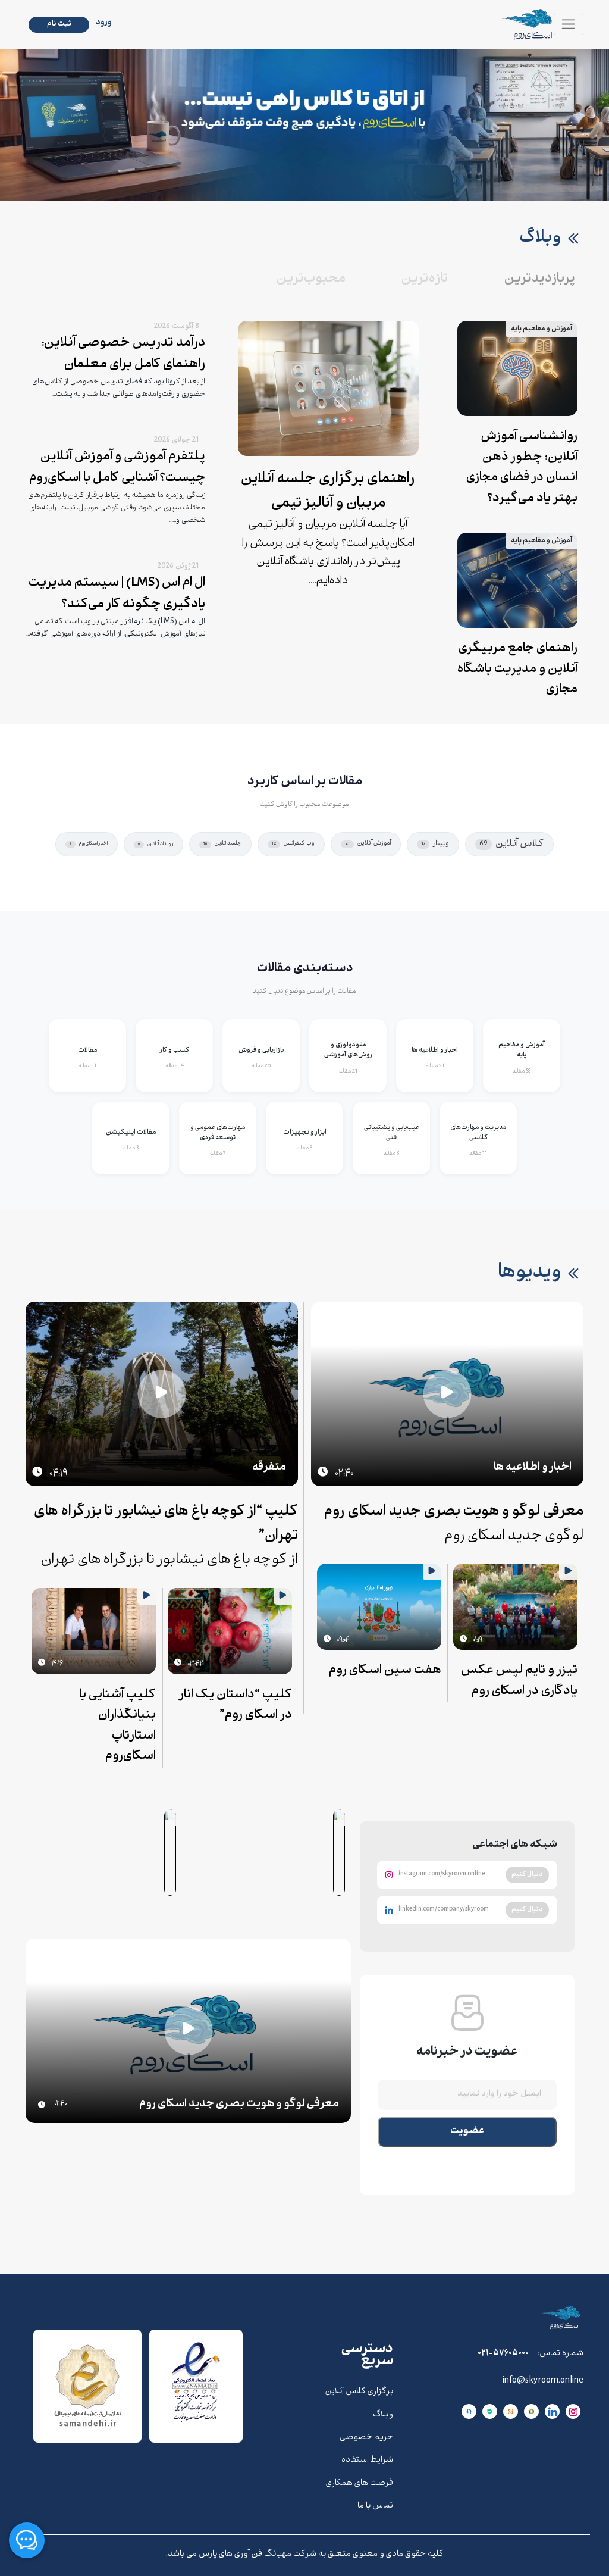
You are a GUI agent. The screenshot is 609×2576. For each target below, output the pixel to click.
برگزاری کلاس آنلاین (359, 2392)
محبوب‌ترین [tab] (311, 279)
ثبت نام (59, 24)
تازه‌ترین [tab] (425, 279)
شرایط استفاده (367, 2461)
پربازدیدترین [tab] (540, 279)
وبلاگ (383, 2415)
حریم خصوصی (366, 2438)
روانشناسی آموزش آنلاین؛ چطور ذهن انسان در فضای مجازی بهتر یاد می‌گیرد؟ (522, 468)
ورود (104, 23)
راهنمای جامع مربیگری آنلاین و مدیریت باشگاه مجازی (517, 670)
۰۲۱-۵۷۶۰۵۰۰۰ (503, 2354)
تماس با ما (375, 2506)
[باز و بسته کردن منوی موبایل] (569, 24)
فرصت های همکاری (360, 2484)
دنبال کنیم (527, 1874)
